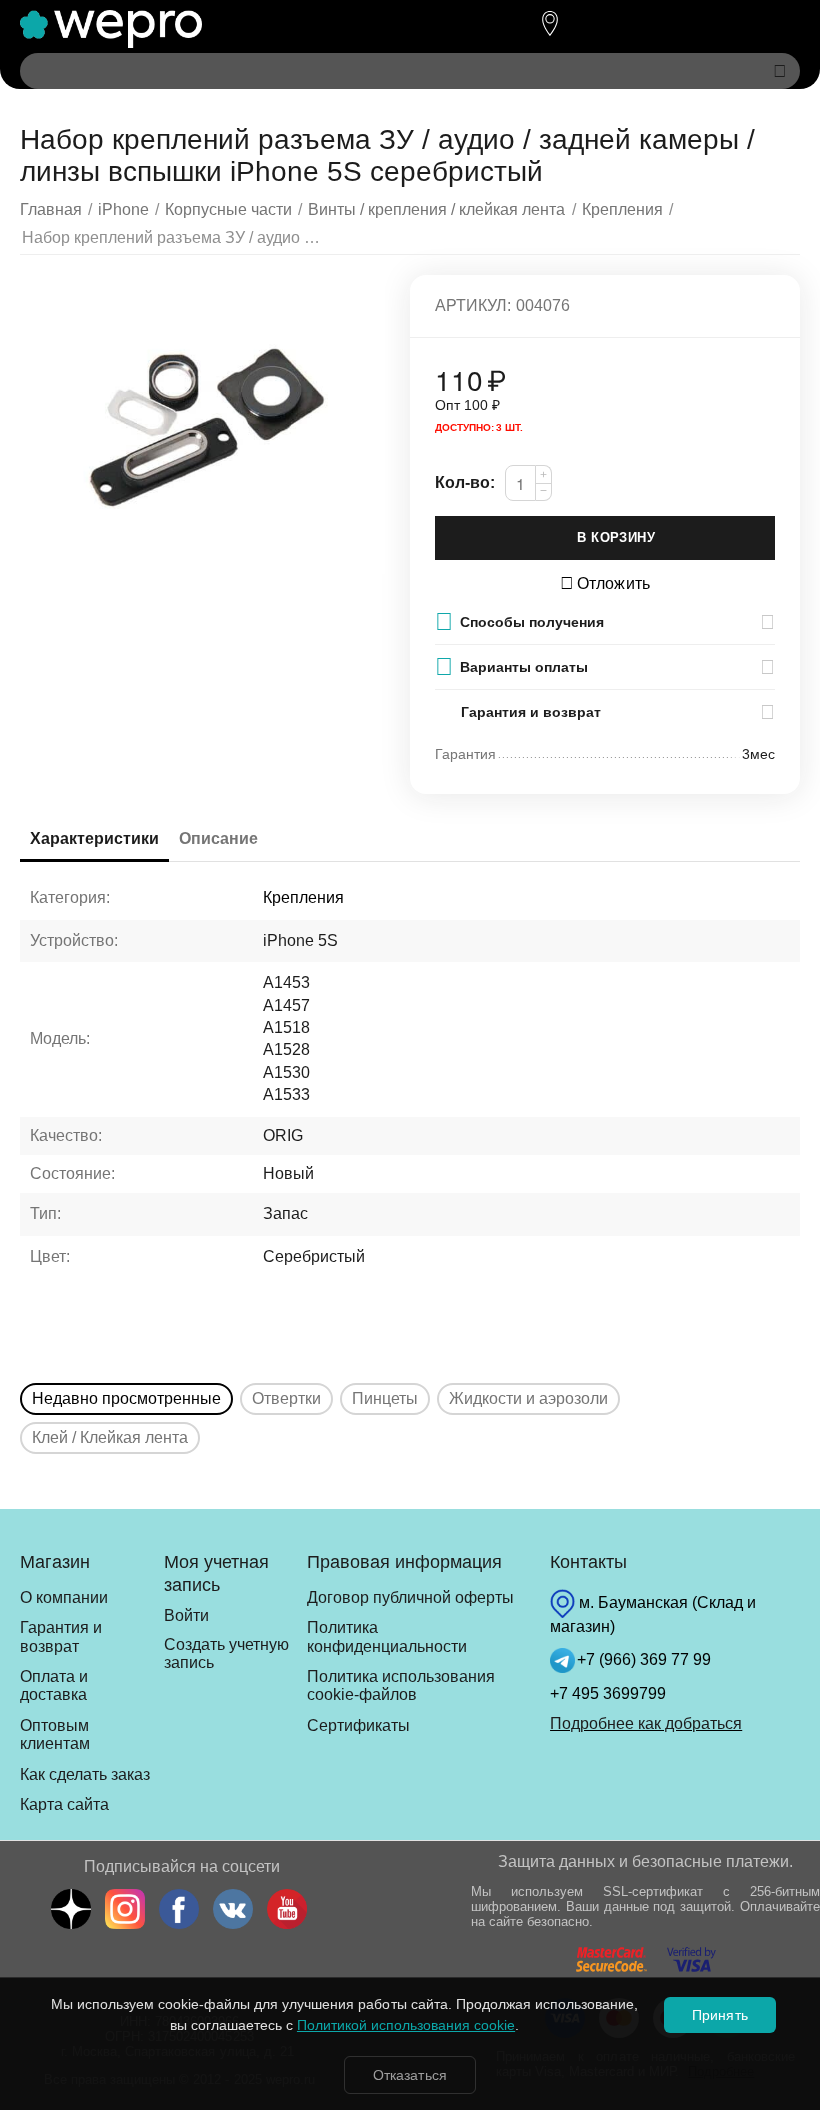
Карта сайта (64, 1804)
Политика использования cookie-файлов (401, 1685)
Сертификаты (358, 1725)
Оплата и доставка (54, 1685)
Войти (186, 1615)
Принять (719, 2015)
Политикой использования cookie (406, 2025)
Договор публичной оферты (410, 1597)
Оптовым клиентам (55, 1734)
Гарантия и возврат (61, 1636)
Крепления (303, 897)
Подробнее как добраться (646, 1723)
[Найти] (780, 71)
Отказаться (409, 2075)
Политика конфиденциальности (387, 1636)
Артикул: (473, 305)
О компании (64, 1597)
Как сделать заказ (85, 1774)
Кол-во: (465, 482)
